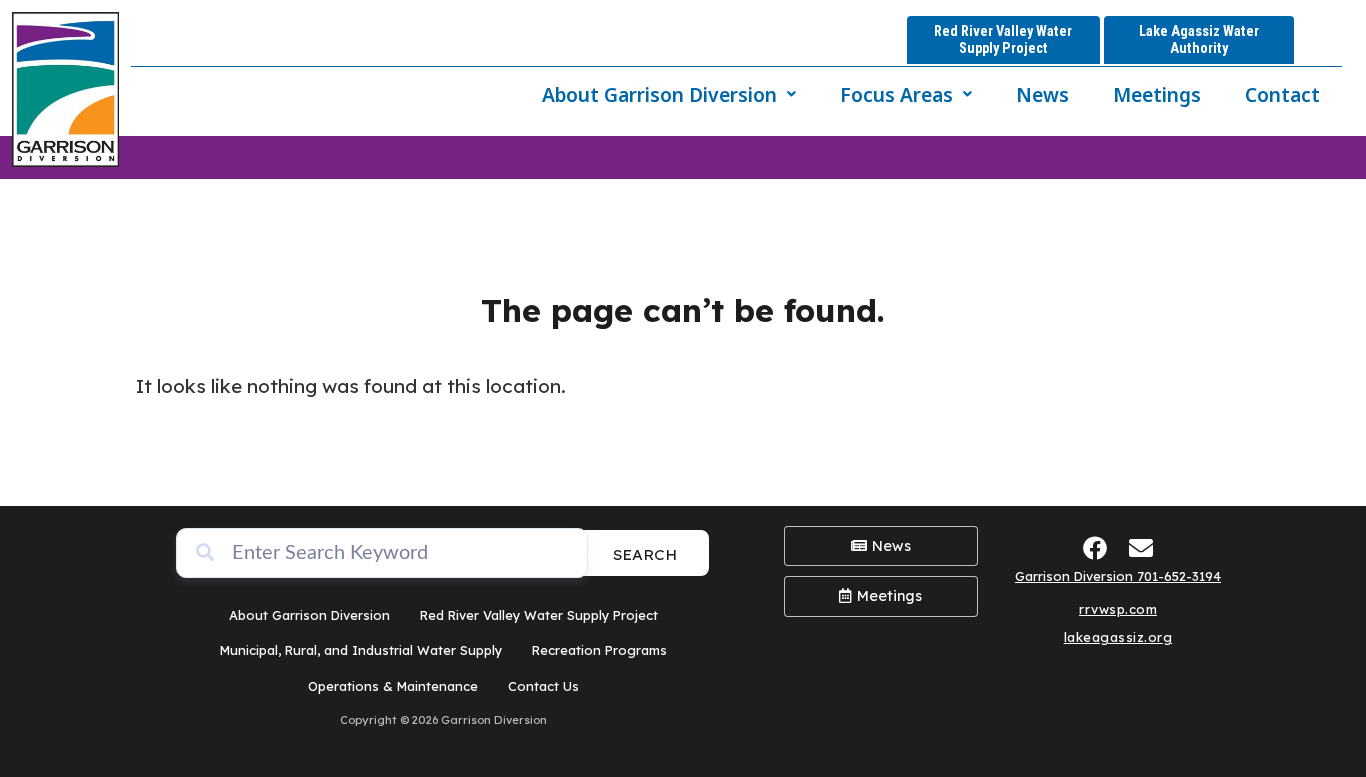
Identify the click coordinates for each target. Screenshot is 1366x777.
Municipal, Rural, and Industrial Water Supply (361, 650)
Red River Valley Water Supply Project (539, 615)
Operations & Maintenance (393, 686)
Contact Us (543, 686)
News (1042, 94)
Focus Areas (896, 94)
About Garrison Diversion (659, 94)
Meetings (1157, 94)
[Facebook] (1095, 547)
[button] (669, 94)
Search (645, 554)
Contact (1282, 94)
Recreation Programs (599, 650)
